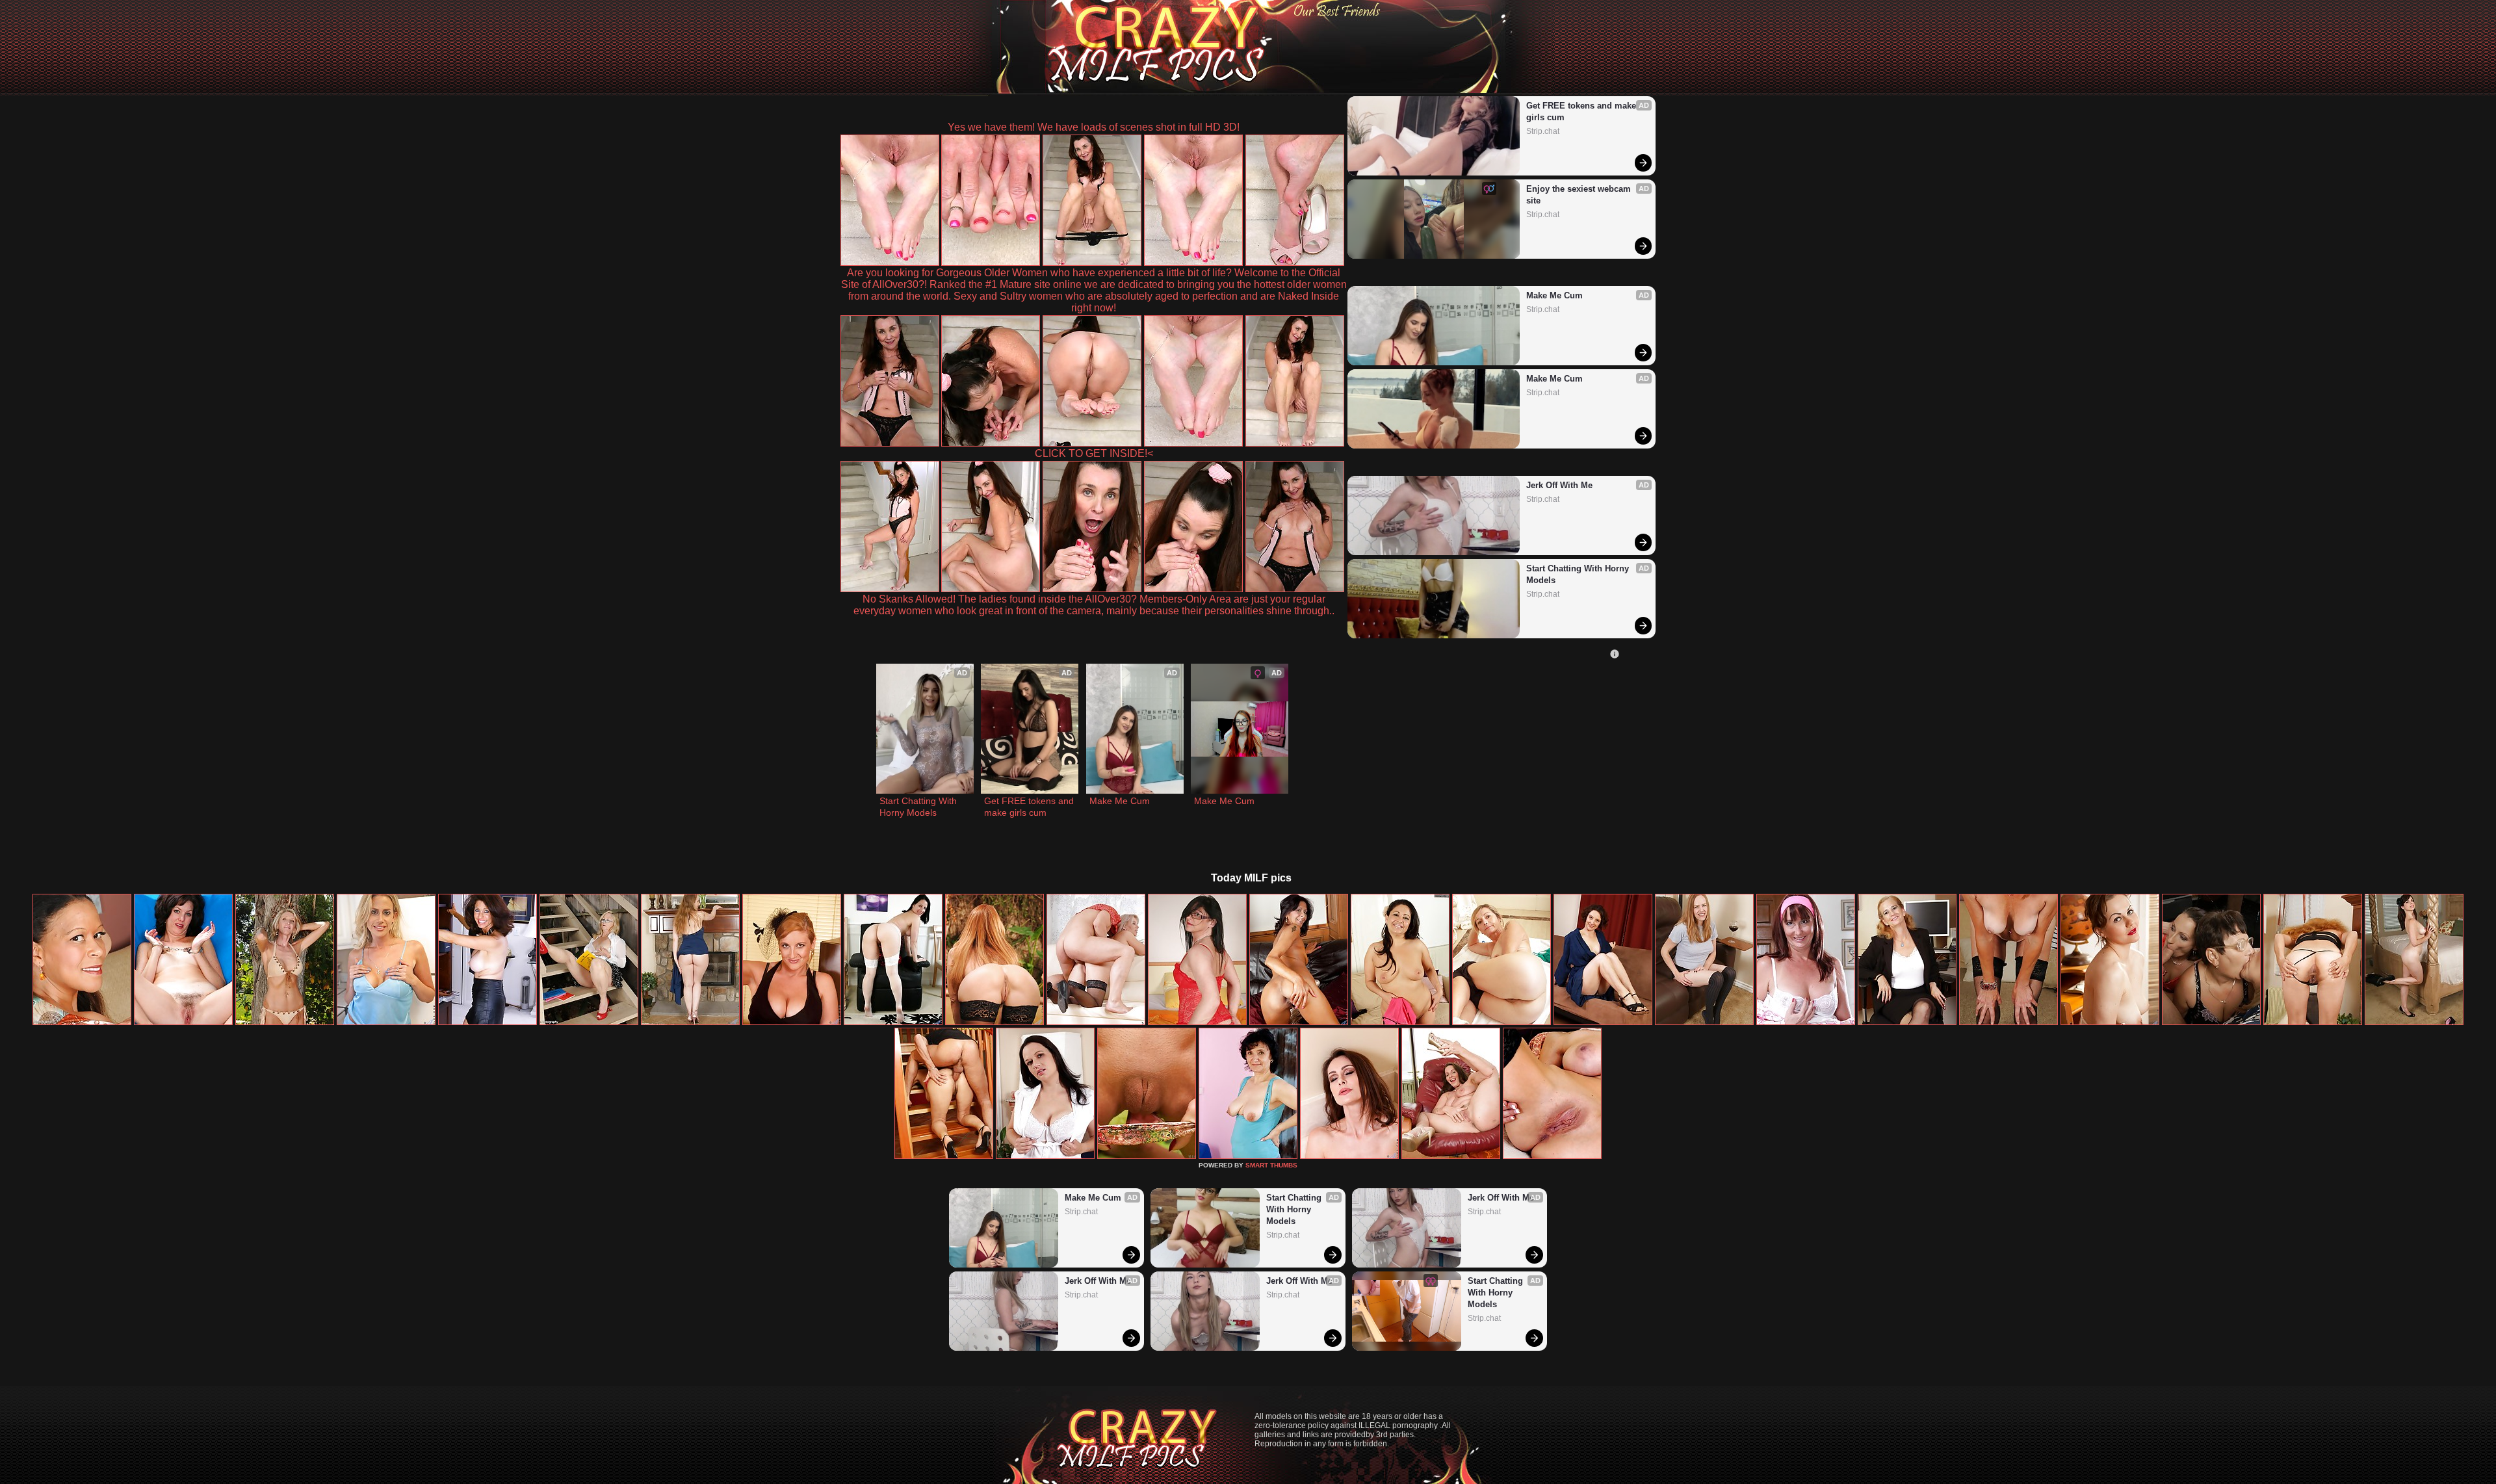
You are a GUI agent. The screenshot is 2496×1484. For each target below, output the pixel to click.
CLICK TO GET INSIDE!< (1094, 453)
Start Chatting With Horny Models (1579, 574)
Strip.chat (1543, 131)
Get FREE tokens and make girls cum (1582, 111)
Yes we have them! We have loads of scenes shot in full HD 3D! (1094, 127)
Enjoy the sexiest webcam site (1580, 195)
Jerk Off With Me (1559, 485)
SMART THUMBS (1271, 1165)
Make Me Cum (1554, 295)
